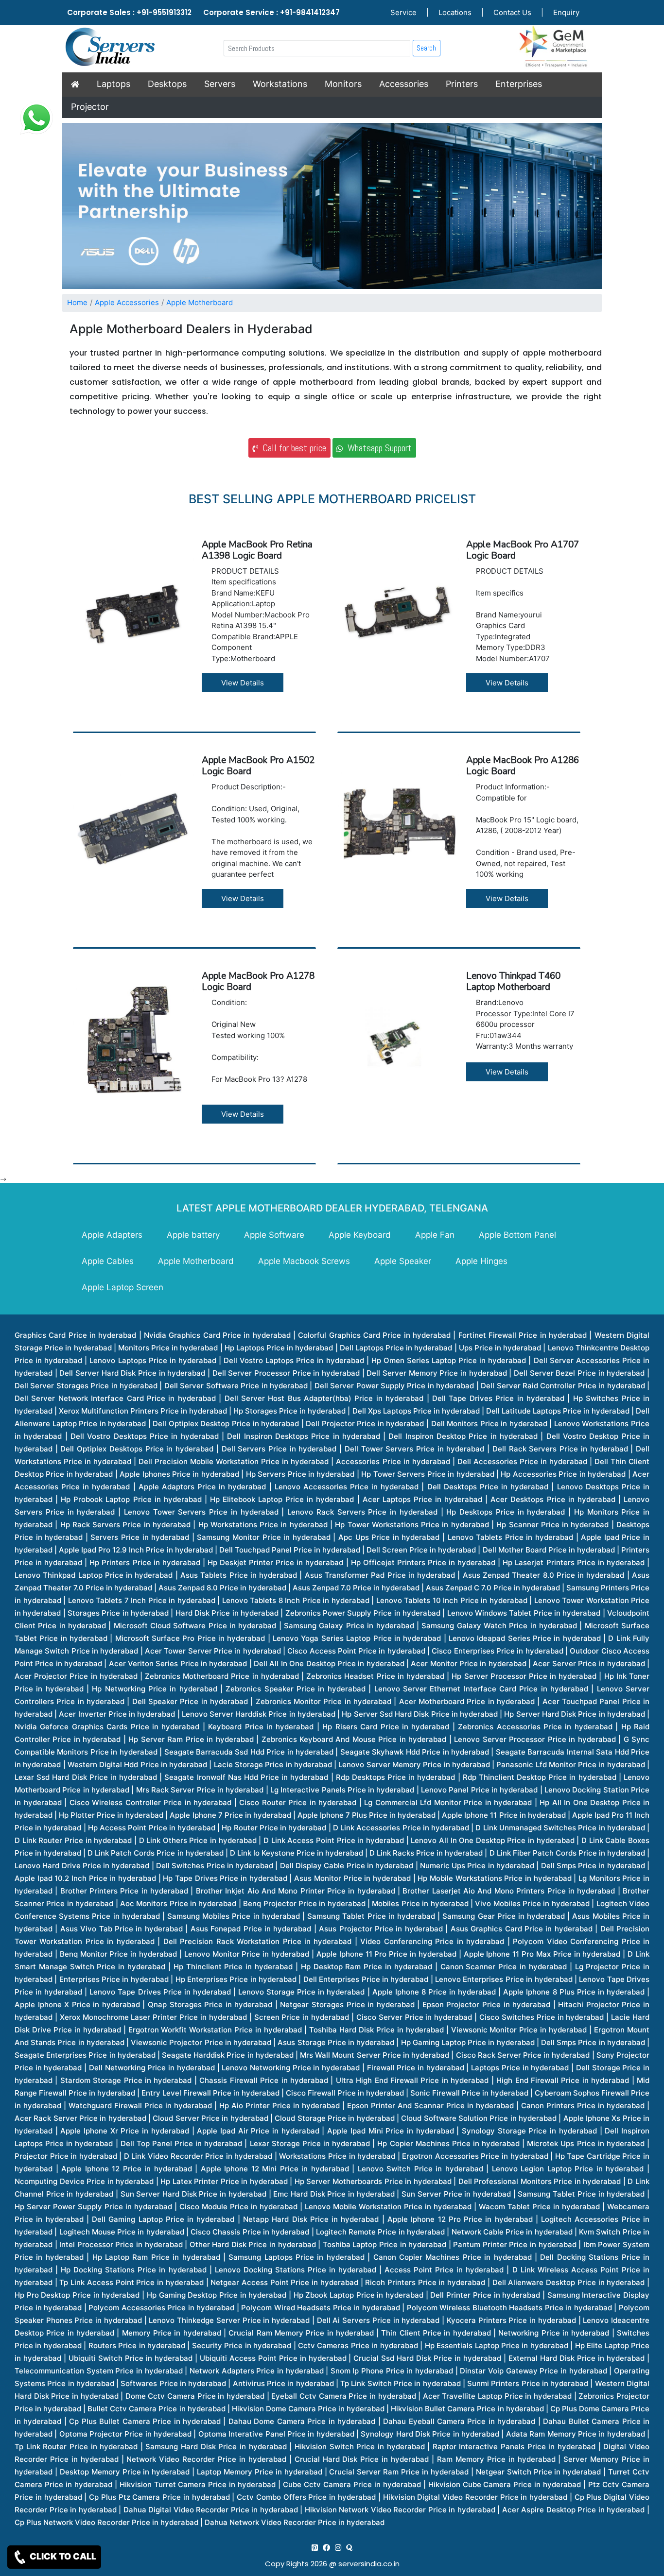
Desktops (167, 84)
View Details (243, 683)
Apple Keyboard (360, 1235)
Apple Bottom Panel (517, 1235)
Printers (462, 84)
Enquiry (566, 12)
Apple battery (193, 1235)
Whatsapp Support (377, 448)
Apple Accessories (127, 302)
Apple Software (274, 1235)
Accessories (404, 84)
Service (403, 12)
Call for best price (292, 448)
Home (77, 302)
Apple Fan (435, 1235)
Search (426, 48)
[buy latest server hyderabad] (349, 2548)
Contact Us (512, 12)
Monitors (343, 84)
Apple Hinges (481, 1261)
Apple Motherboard (200, 302)
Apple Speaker (403, 1261)
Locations (455, 12)
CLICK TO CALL (62, 2556)
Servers (220, 84)
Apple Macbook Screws (304, 1261)
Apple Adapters (112, 1235)
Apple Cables (108, 1261)
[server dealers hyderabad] (315, 2548)
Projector (90, 107)
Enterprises (519, 84)
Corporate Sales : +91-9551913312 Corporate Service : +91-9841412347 (203, 12)
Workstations (280, 84)
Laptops (114, 84)
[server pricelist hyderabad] (338, 2548)
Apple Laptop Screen (122, 1287)
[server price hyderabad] (326, 2548)
